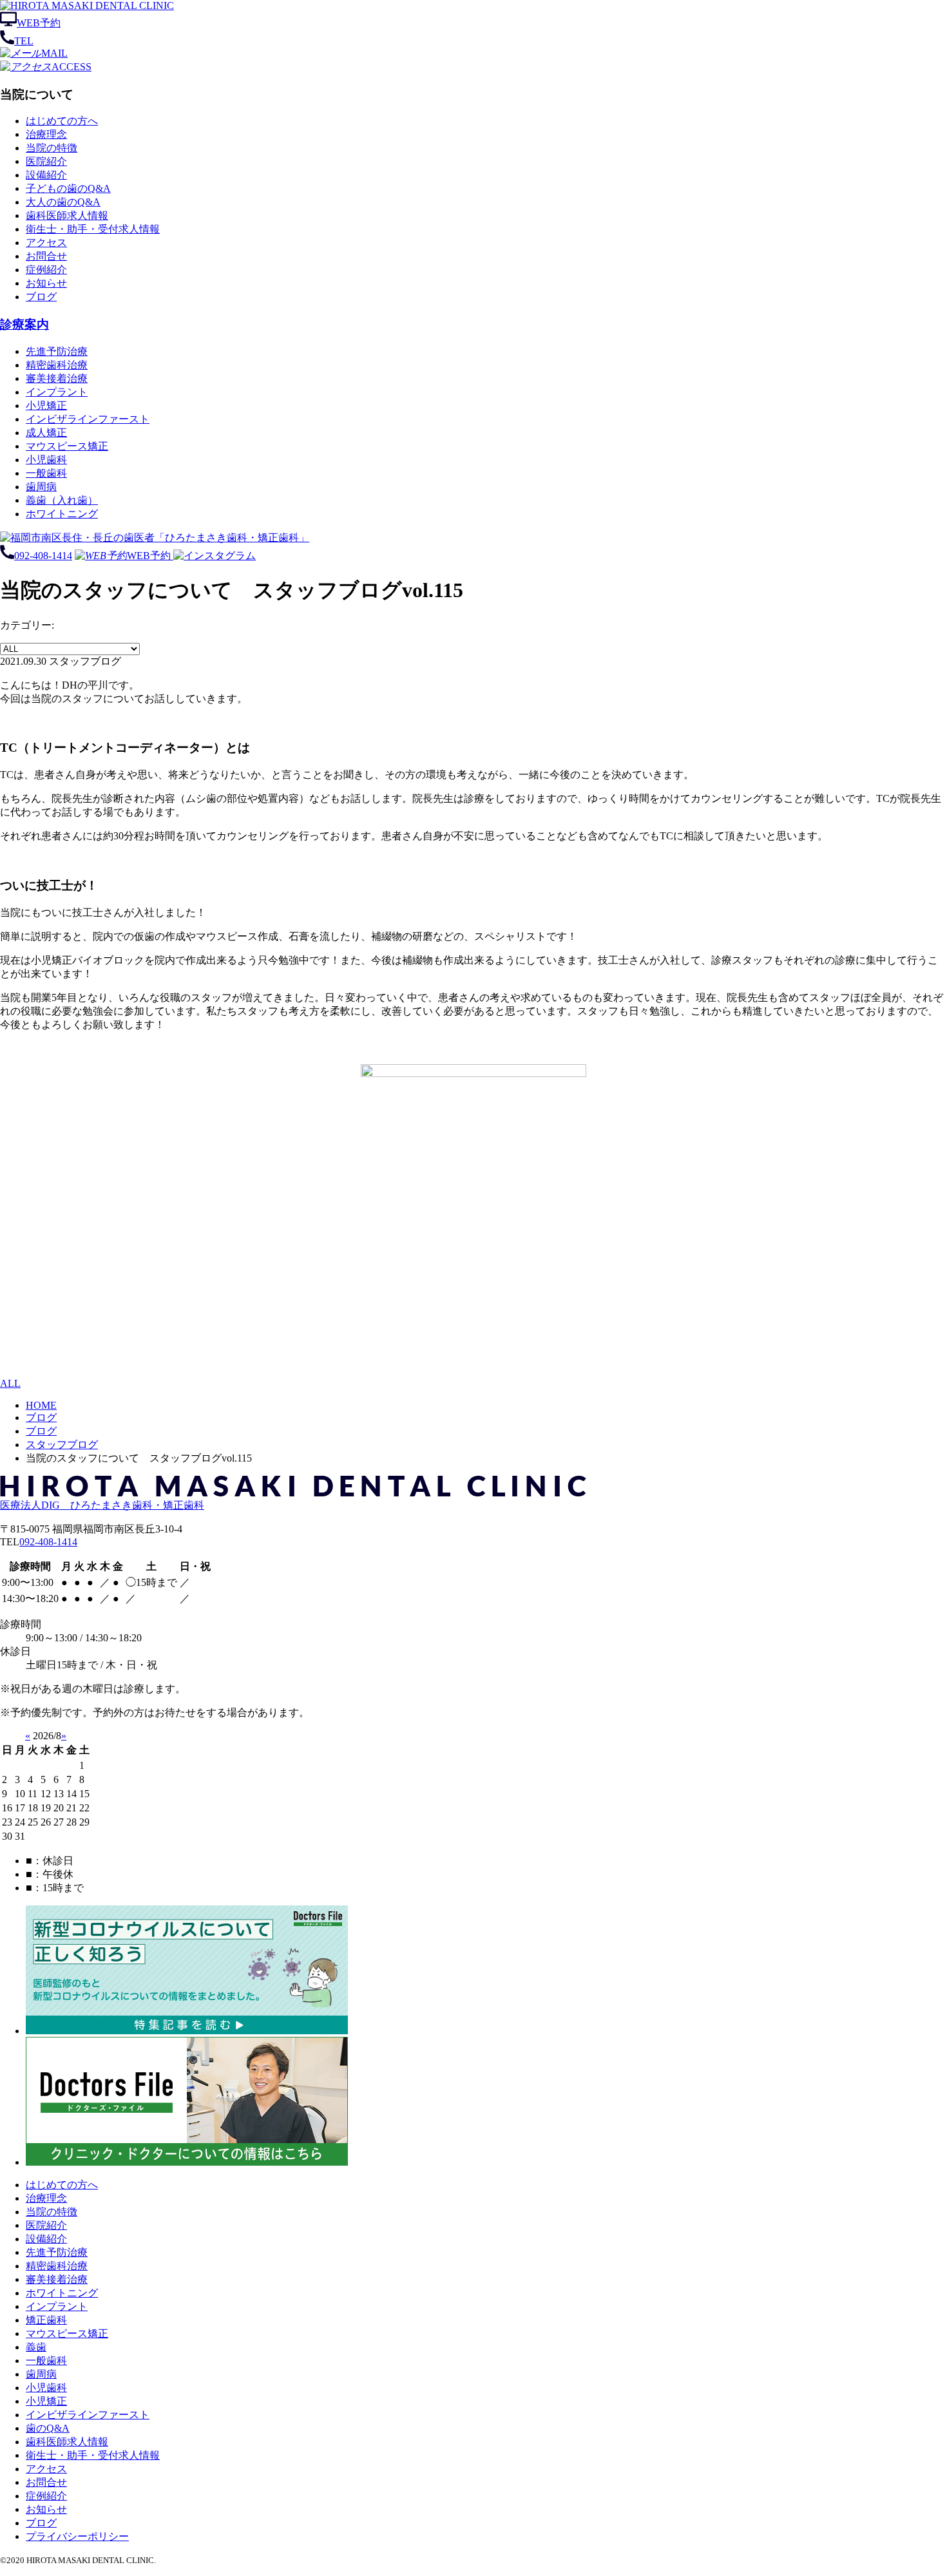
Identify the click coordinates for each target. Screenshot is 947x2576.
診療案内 (24, 324)
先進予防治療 (57, 351)
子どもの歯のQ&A (68, 188)
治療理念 (46, 134)
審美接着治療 (57, 378)
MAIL (54, 53)
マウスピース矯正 (67, 446)
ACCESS (72, 67)
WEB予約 (39, 23)
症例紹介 (46, 270)
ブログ (41, 297)
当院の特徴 (52, 148)
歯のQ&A (48, 2428)
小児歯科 (46, 460)
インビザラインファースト (88, 419)
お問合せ (46, 256)
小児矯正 (46, 405)
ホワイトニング (62, 514)
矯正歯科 (46, 2320)
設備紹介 (46, 175)
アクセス (46, 243)
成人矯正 (46, 433)
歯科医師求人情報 (67, 215)
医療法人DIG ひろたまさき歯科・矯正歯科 (102, 1505)
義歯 (36, 2347)
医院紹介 (46, 161)
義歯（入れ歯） (62, 500)
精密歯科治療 (57, 365)
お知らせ (46, 283)
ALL (10, 1383)
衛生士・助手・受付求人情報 (93, 229)
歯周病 (41, 487)
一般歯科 (46, 473)
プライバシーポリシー (77, 2536)
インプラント (57, 392)
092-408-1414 (43, 556)
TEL (24, 41)
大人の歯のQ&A (63, 202)
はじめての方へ (62, 121)
